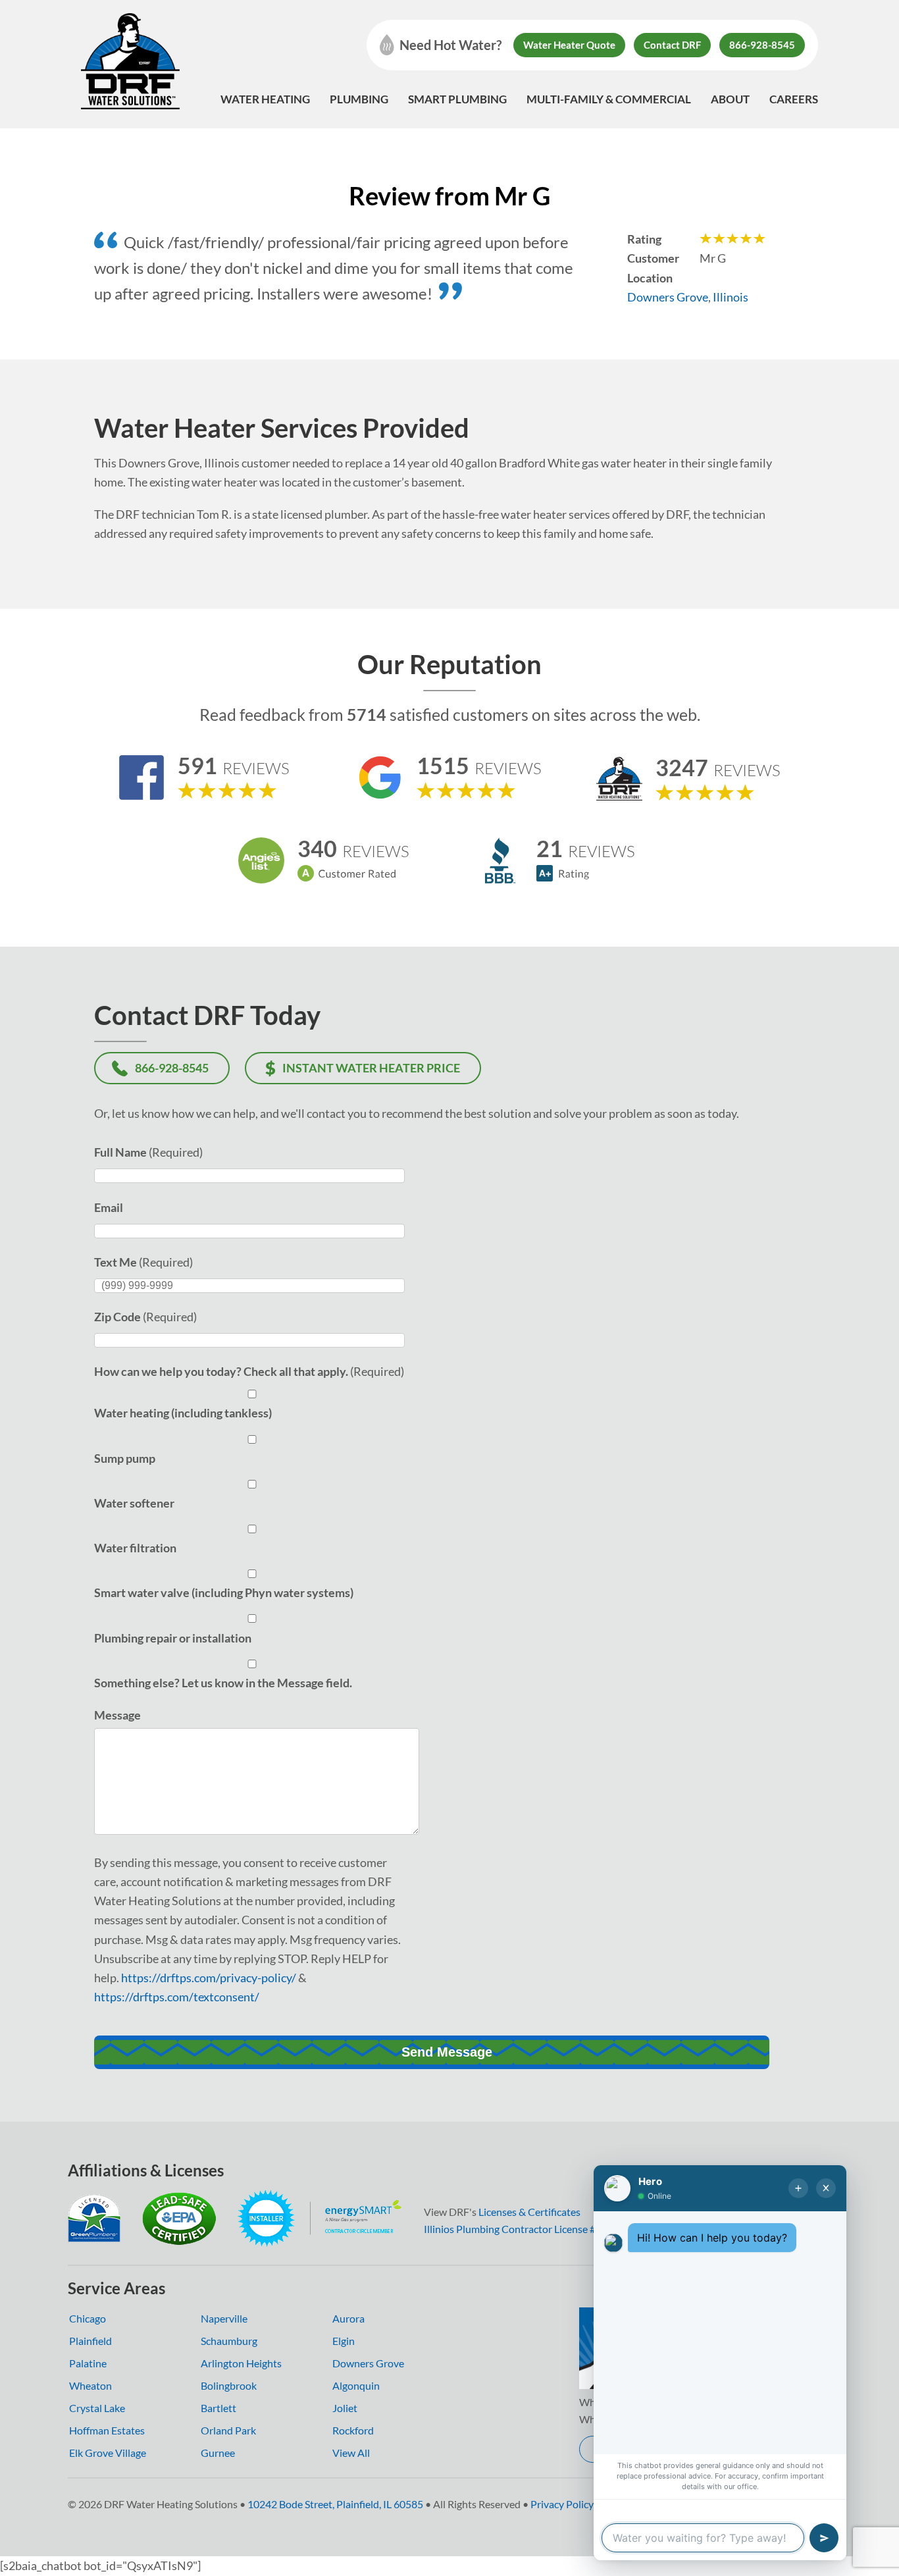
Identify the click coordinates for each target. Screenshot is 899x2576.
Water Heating (265, 99)
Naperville (224, 2318)
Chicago (88, 2318)
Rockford (353, 2430)
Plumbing (359, 99)
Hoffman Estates (107, 2430)
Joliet (345, 2408)
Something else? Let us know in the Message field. (223, 1683)
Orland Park (228, 2430)
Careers (794, 99)
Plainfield (90, 2341)
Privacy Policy (562, 2504)
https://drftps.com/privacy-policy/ (209, 1978)
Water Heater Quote (569, 45)
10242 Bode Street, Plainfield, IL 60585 (335, 2504)
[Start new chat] (798, 2188)
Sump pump (125, 1458)
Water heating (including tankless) (183, 1413)
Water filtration (135, 1548)
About (730, 99)
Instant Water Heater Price (371, 1068)
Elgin (344, 2341)
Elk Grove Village (108, 2453)
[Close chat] (826, 2188)
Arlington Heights (241, 2363)
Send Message (447, 2052)
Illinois (731, 297)
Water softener (134, 1503)
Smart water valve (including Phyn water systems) (224, 1592)
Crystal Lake (97, 2408)
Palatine (88, 2363)
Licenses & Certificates (529, 2212)
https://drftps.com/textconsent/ (177, 1997)
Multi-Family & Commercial (609, 99)
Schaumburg (229, 2341)
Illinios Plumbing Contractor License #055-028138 (538, 2229)
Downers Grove (668, 297)
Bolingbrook (229, 2385)
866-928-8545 (762, 45)
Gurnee (218, 2453)
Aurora (348, 2318)
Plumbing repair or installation (173, 1638)
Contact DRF (672, 45)
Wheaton (90, 2385)
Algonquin (356, 2385)
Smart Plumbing (457, 99)
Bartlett (218, 2408)
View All (351, 2453)
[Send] (824, 2538)
